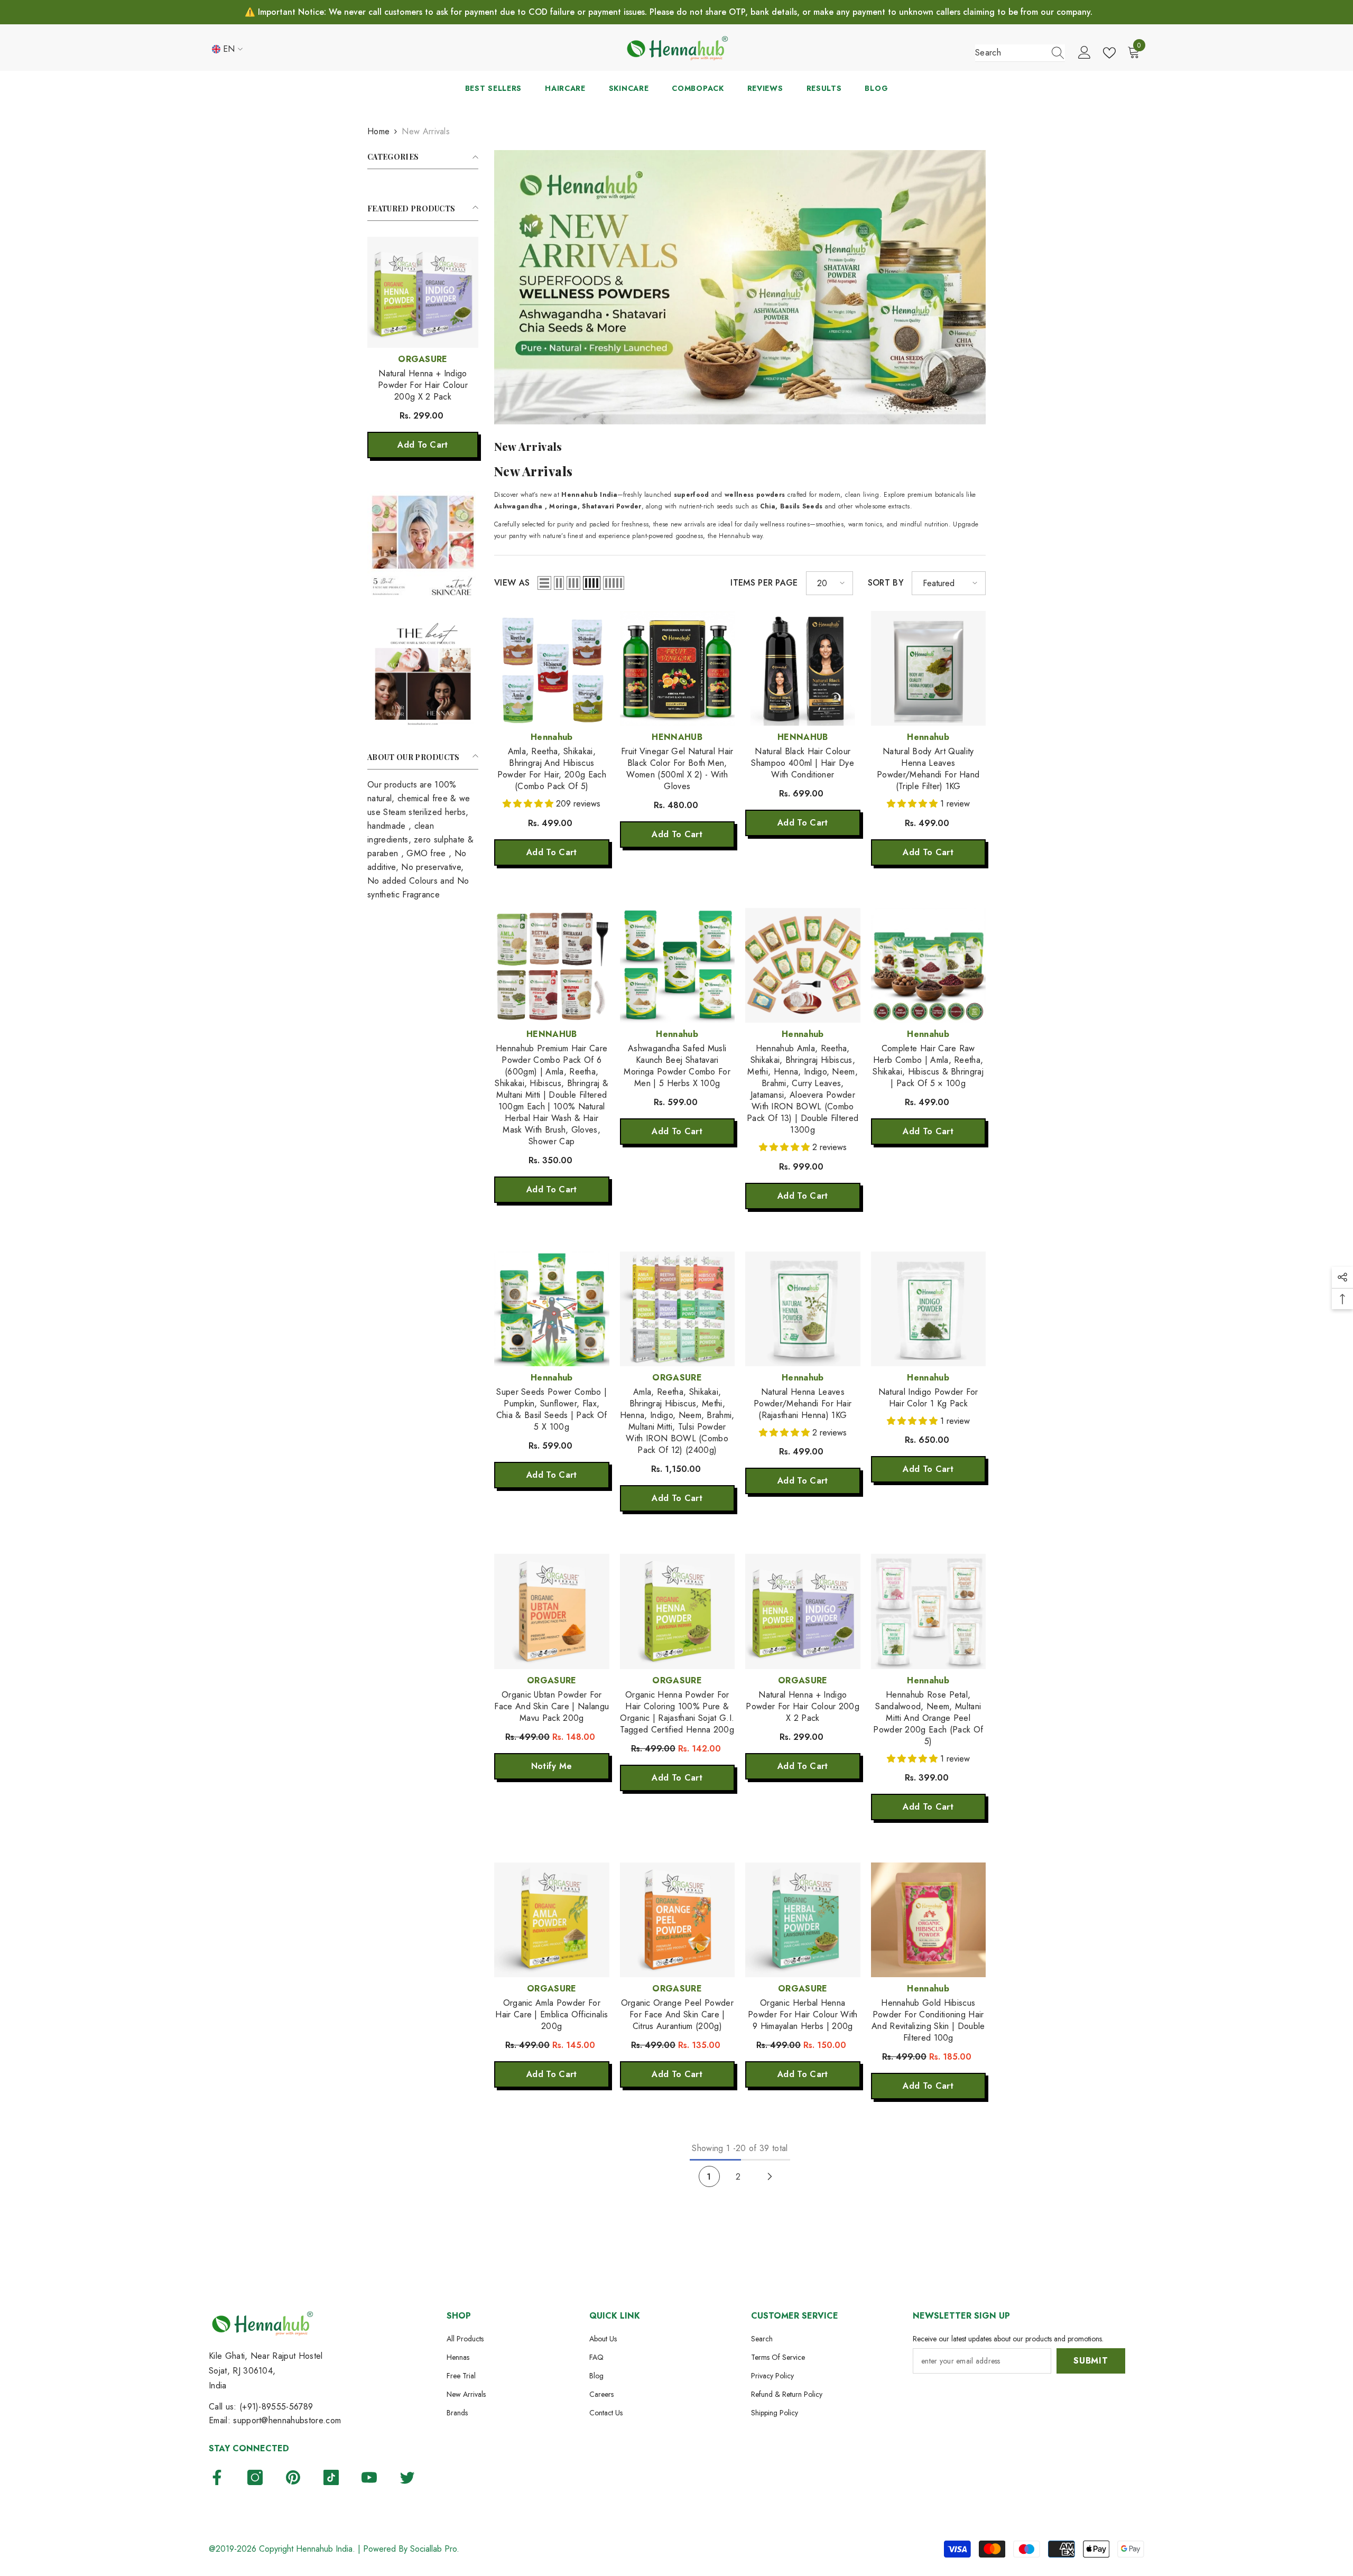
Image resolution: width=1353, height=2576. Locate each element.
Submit (1091, 2361)
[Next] (770, 2177)
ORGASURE (423, 359)
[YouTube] (369, 2477)
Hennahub (552, 737)
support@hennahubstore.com (287, 2420)
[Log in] (1085, 53)
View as (512, 583)
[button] (544, 583)
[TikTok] (331, 2477)
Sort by (886, 583)
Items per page (764, 583)
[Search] (1020, 53)
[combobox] (1010, 53)
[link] (423, 546)
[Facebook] (217, 2477)
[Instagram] (255, 2477)
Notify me (552, 1766)
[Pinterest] (293, 2477)
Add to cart (423, 445)
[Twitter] (407, 2477)
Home (378, 131)
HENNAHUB (677, 737)
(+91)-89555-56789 (276, 2407)
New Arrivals (426, 131)
